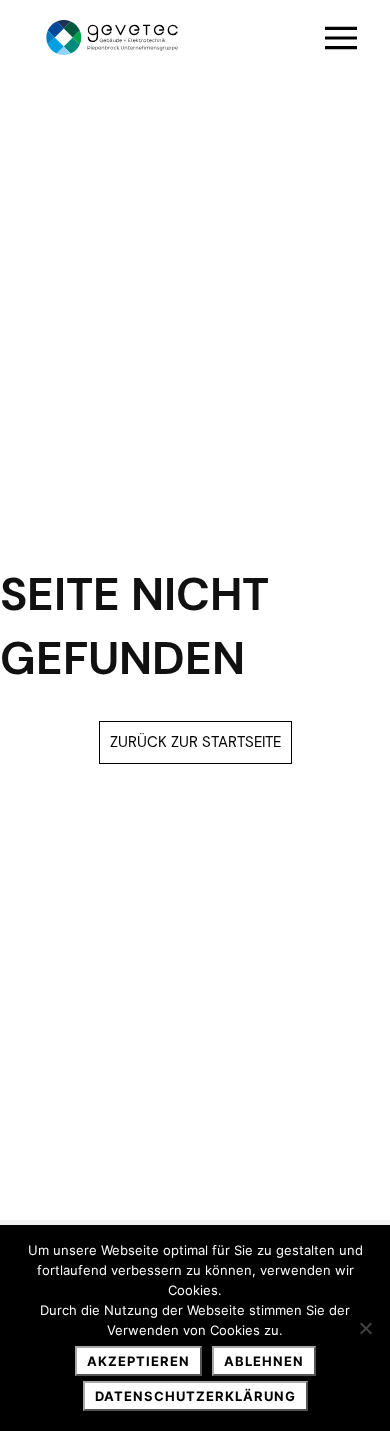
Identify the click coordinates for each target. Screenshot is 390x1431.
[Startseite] (112, 37)
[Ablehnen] (365, 1328)
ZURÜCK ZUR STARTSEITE (195, 742)
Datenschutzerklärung (195, 1396)
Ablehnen (264, 1361)
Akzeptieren (138, 1361)
